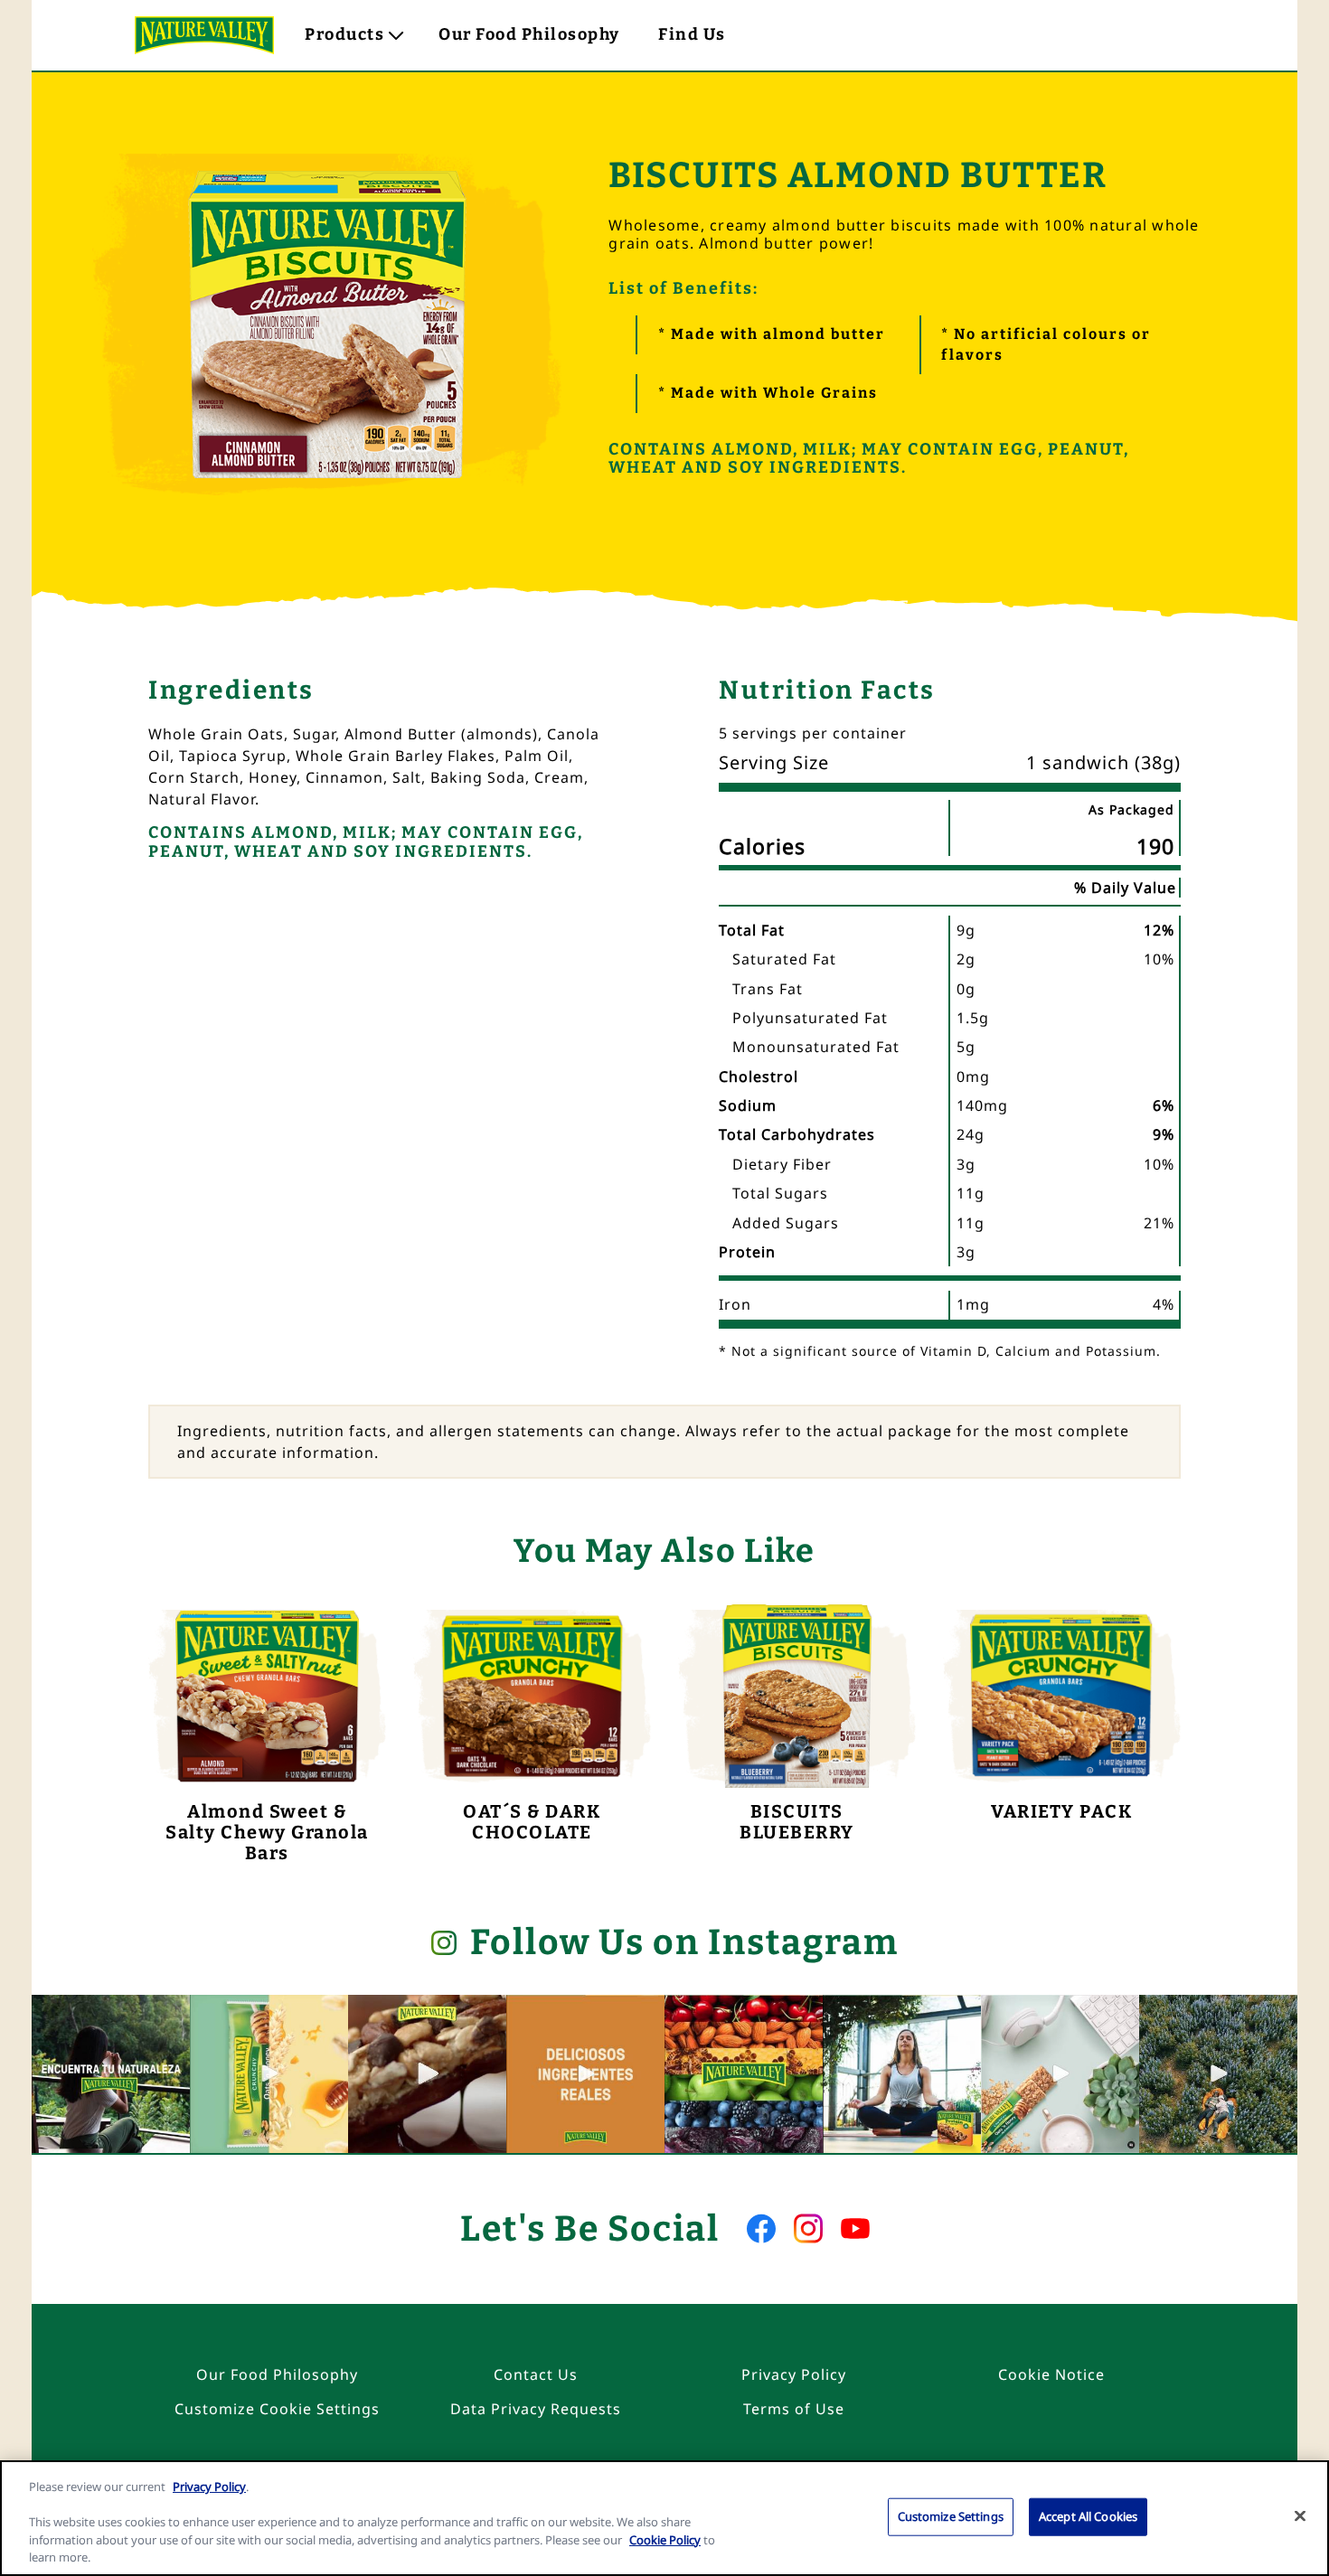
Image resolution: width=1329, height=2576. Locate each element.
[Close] (1300, 2516)
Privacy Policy (794, 2374)
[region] (664, 2518)
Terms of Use (794, 2409)
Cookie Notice (1051, 2374)
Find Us (692, 34)
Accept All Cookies (1088, 2516)
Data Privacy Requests (536, 2409)
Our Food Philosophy (529, 34)
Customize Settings (951, 2516)
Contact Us (536, 2374)
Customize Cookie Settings (277, 2409)
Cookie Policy (665, 2540)
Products (344, 34)
